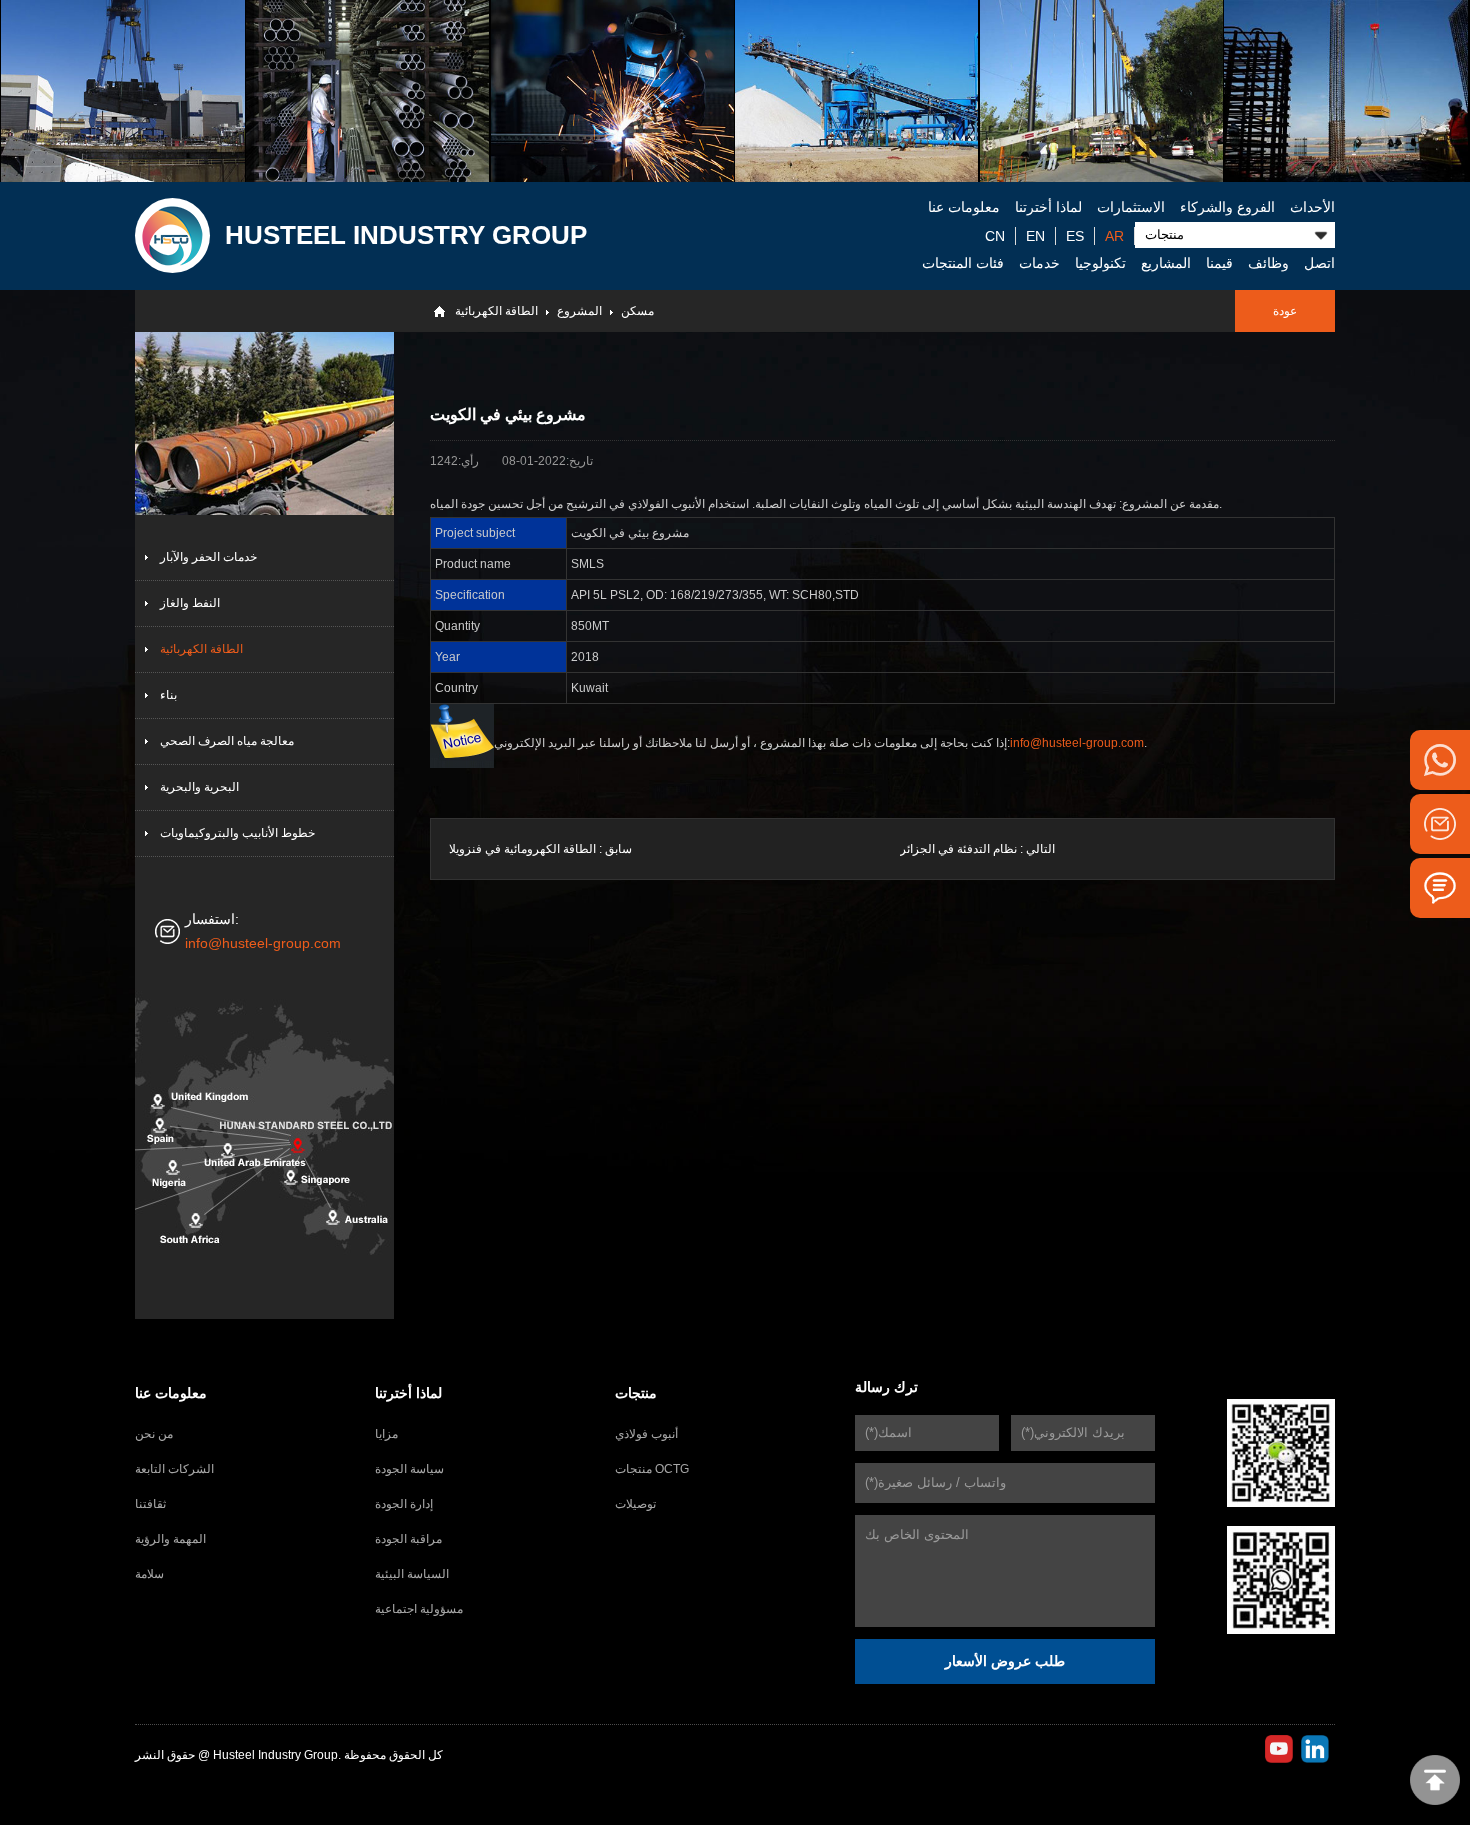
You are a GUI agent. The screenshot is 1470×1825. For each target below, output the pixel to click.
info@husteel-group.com (263, 943)
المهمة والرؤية (170, 1539)
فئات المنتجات (963, 263)
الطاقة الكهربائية (496, 311)
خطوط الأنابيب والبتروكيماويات (237, 833)
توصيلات (635, 1504)
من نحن (154, 1434)
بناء (168, 695)
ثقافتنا (150, 1504)
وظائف (1268, 263)
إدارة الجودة (404, 1504)
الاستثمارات (1131, 207)
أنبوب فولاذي (646, 1434)
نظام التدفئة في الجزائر (958, 849)
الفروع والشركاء (1227, 207)
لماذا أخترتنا (1048, 207)
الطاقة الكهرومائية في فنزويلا (522, 849)
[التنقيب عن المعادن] (856, 91)
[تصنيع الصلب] (612, 91)
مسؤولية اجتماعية (419, 1609)
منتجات (636, 1393)
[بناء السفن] (122, 91)
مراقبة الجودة (408, 1539)
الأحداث (1312, 207)
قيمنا (1219, 263)
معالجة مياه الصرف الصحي (227, 741)
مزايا (386, 1434)
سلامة (149, 1574)
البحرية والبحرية (199, 787)
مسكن (637, 311)
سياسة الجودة (409, 1469)
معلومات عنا (964, 207)
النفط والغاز (190, 603)
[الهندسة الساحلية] (1101, 91)
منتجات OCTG (652, 1469)
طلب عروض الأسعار (1005, 1661)
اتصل (1319, 263)
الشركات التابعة (174, 1469)
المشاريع (1166, 263)
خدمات (1039, 263)
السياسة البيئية (412, 1574)
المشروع (579, 311)
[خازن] (367, 91)
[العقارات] (1345, 91)
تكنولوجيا (1100, 263)
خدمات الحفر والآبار (208, 557)
